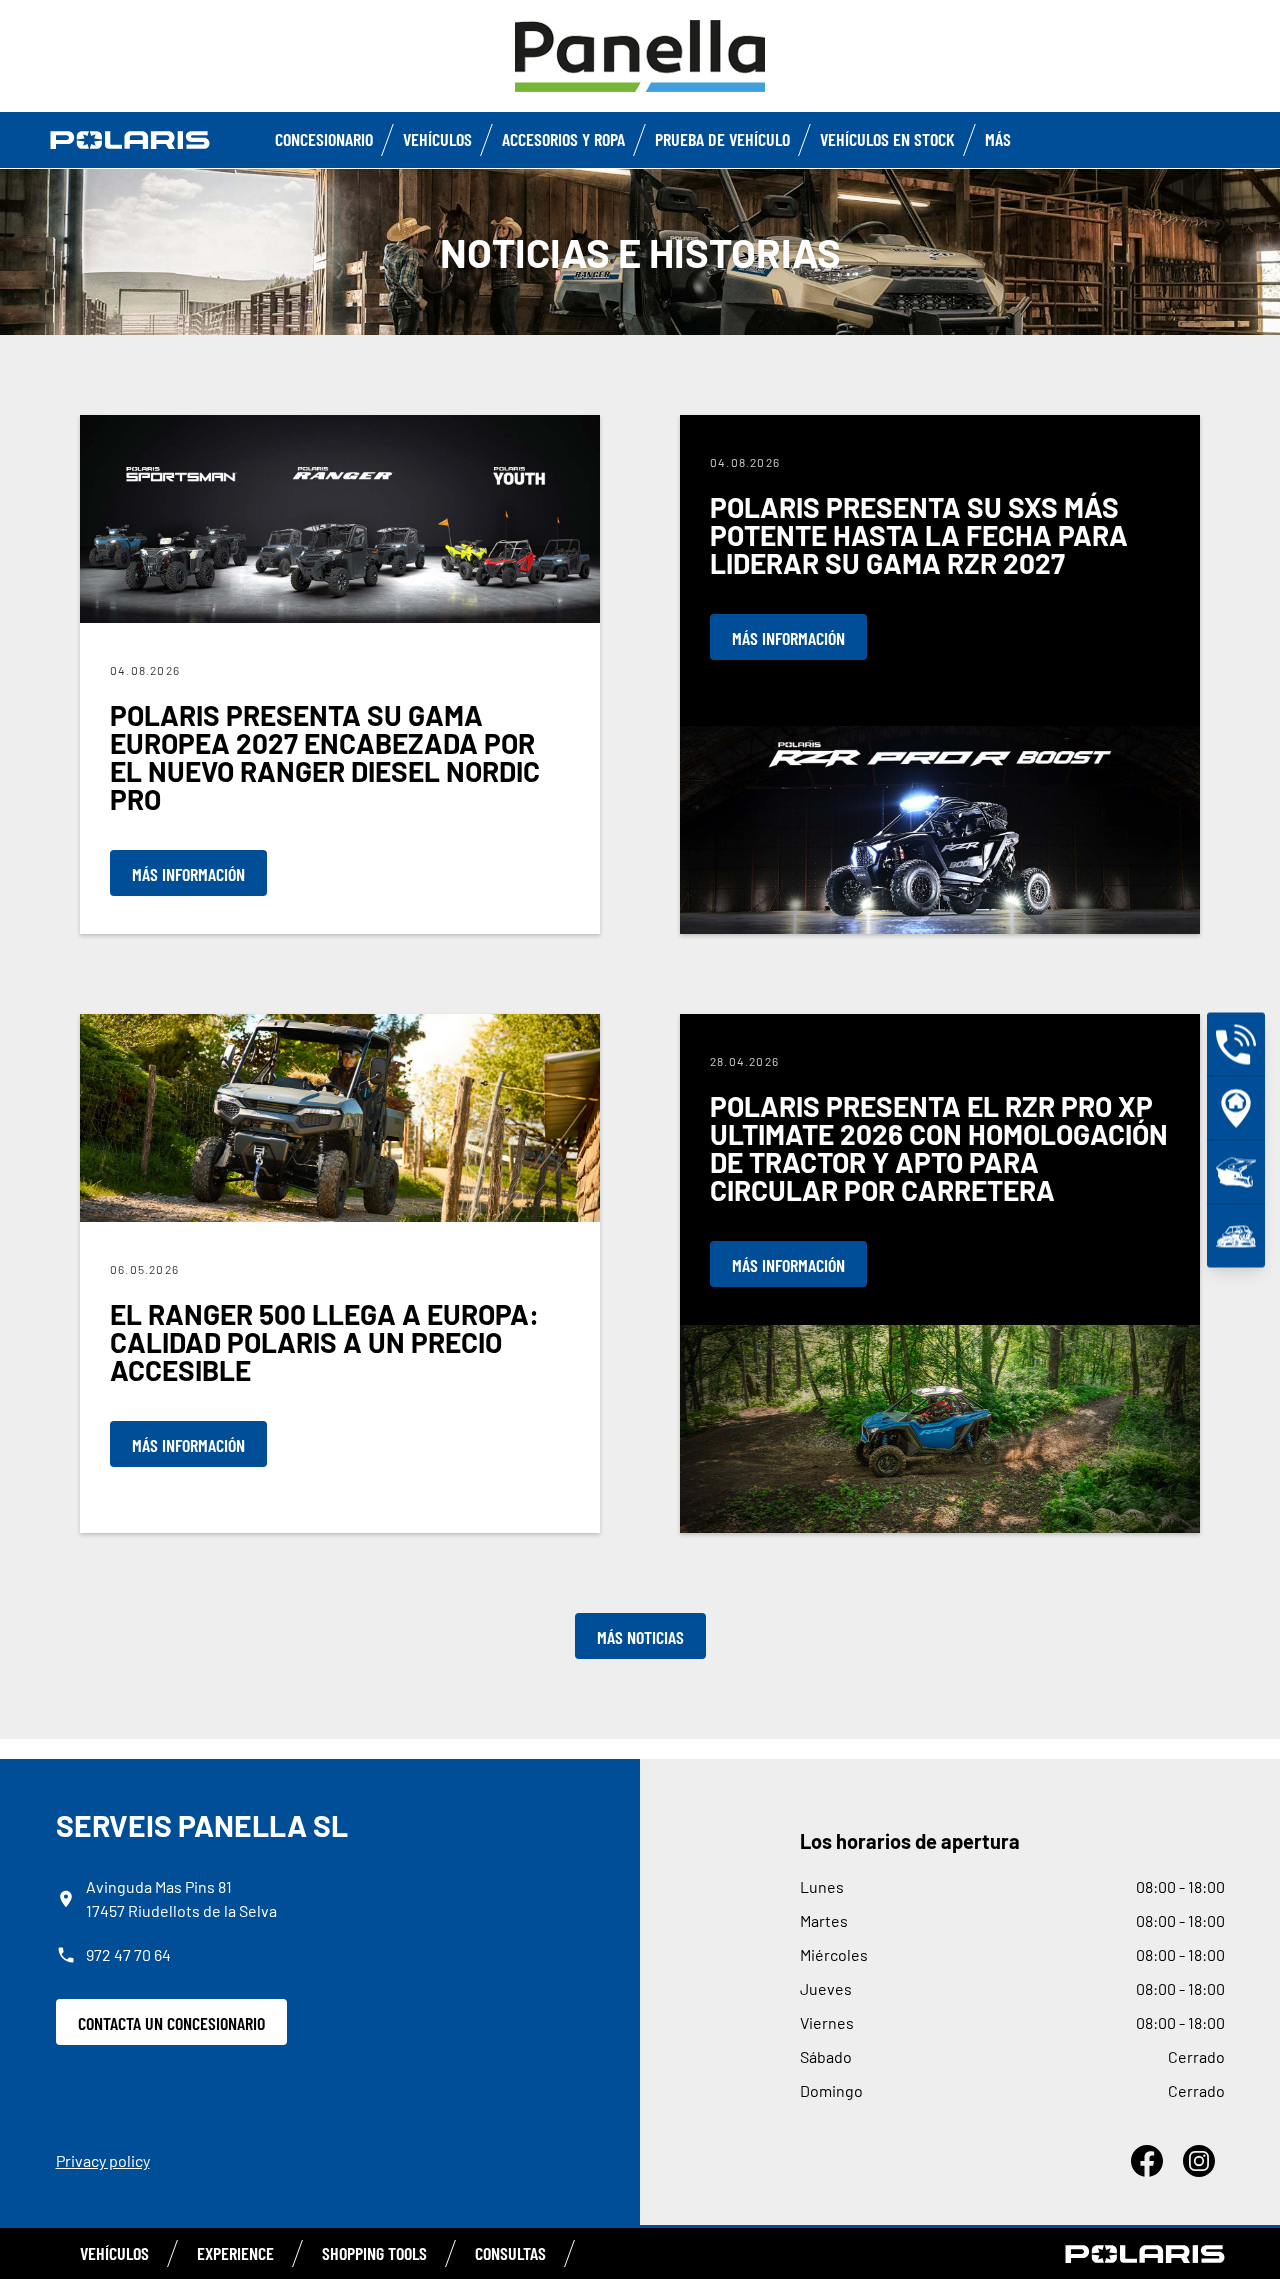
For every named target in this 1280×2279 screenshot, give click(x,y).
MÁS (998, 139)
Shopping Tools (374, 2253)
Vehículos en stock (887, 139)
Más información (188, 874)
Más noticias (640, 1637)
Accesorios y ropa (563, 139)
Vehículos (437, 139)
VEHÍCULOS (114, 2253)
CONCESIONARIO (324, 139)
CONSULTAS (510, 2253)
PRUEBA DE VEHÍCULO (722, 139)
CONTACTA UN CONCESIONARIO (171, 2023)
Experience (235, 2253)
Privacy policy (103, 2160)
